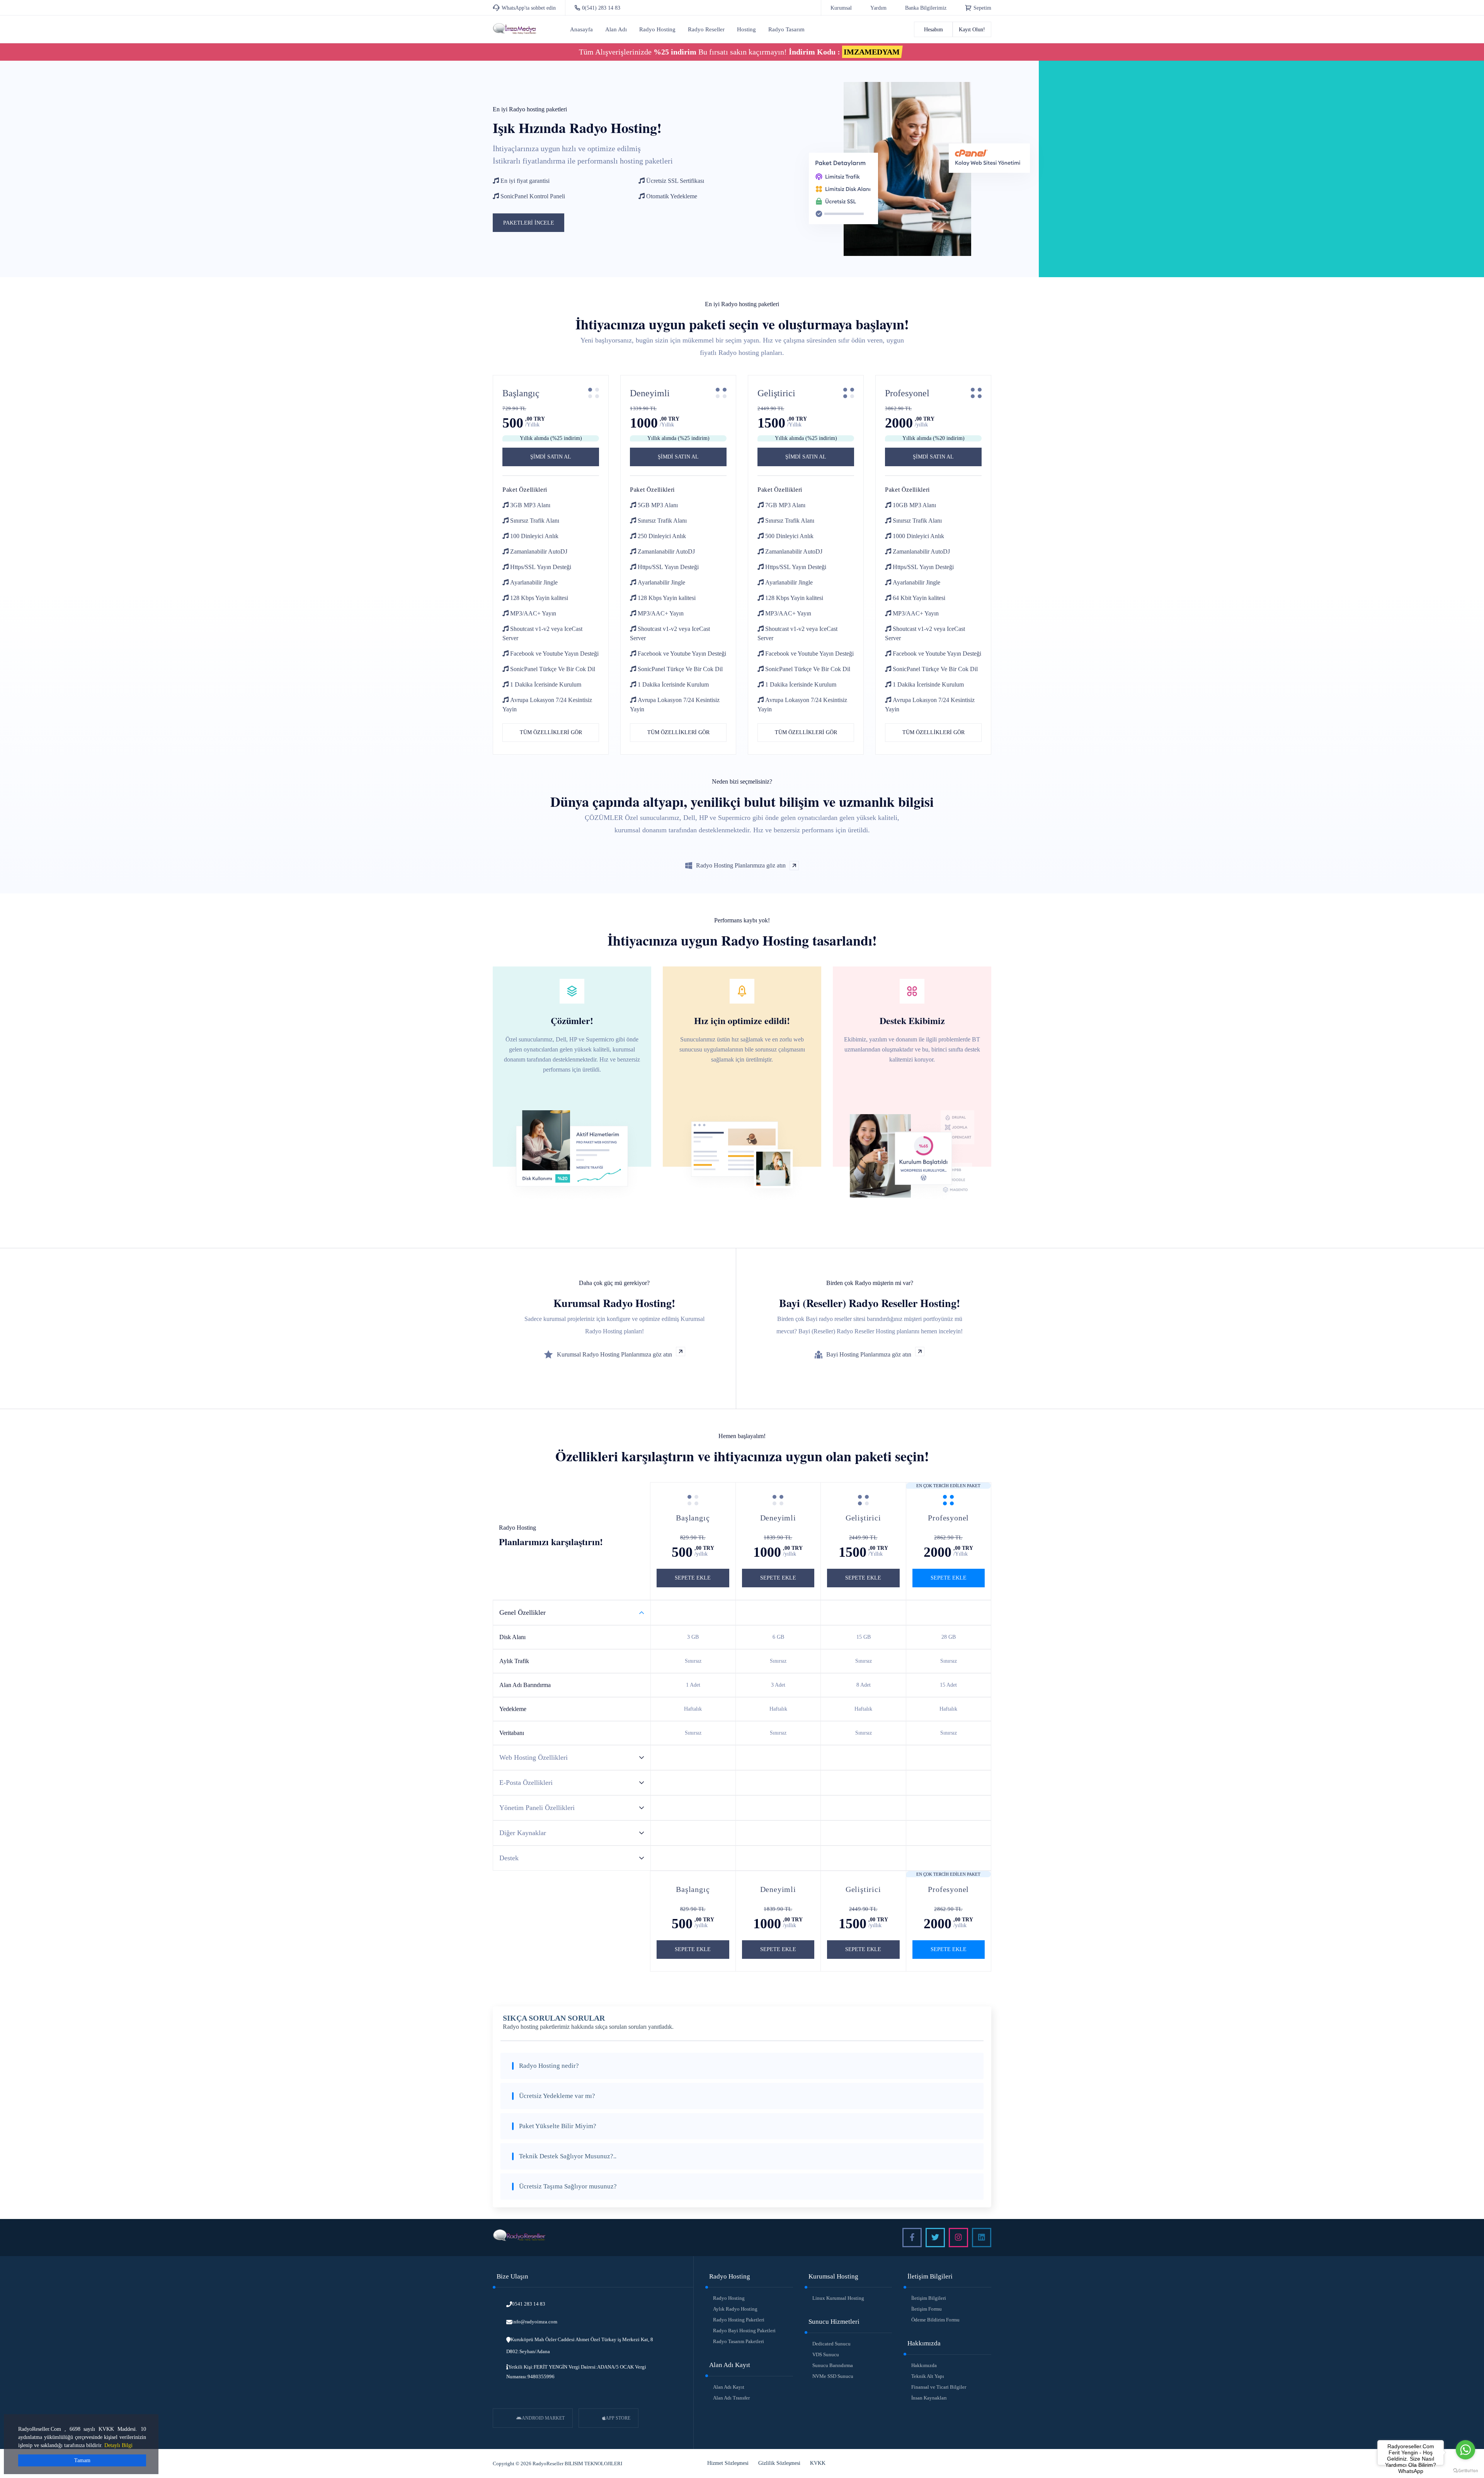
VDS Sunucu (826, 2354)
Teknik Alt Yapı (928, 2376)
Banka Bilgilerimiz (926, 8)
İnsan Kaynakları (929, 2398)
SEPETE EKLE (693, 1578)
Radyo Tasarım (786, 29)
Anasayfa (581, 29)
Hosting (746, 29)
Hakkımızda (924, 2365)
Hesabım (933, 30)
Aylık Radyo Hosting (735, 2309)
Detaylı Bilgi (118, 2445)
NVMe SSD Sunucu (833, 2376)
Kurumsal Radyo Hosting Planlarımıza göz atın (614, 1354)
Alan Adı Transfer (731, 2398)
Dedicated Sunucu (831, 2344)
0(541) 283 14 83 (601, 8)
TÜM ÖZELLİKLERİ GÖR (551, 732)
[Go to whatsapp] (1465, 2450)
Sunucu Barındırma (833, 2365)
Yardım (878, 8)
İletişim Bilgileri (929, 2298)
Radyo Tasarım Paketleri (739, 2341)
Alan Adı (616, 29)
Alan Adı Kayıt (729, 2387)
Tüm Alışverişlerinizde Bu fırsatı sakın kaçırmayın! (739, 52)
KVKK (818, 2463)
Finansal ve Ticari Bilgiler (939, 2387)
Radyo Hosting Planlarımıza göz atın (741, 865)
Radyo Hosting (657, 29)
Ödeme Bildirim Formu (935, 2320)
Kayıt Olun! (972, 30)
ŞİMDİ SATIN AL (551, 457)
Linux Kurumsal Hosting (838, 2298)
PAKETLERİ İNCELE (529, 223)
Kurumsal (841, 8)
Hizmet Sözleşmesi (728, 2463)
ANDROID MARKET (543, 2418)
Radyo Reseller (706, 29)
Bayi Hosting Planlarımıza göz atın (869, 1354)
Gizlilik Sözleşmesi (779, 2463)
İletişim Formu (927, 2309)
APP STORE (618, 2418)
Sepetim (982, 8)
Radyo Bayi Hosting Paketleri (744, 2331)
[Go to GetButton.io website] (1465, 2470)
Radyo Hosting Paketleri (739, 2320)
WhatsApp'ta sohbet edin (529, 8)
